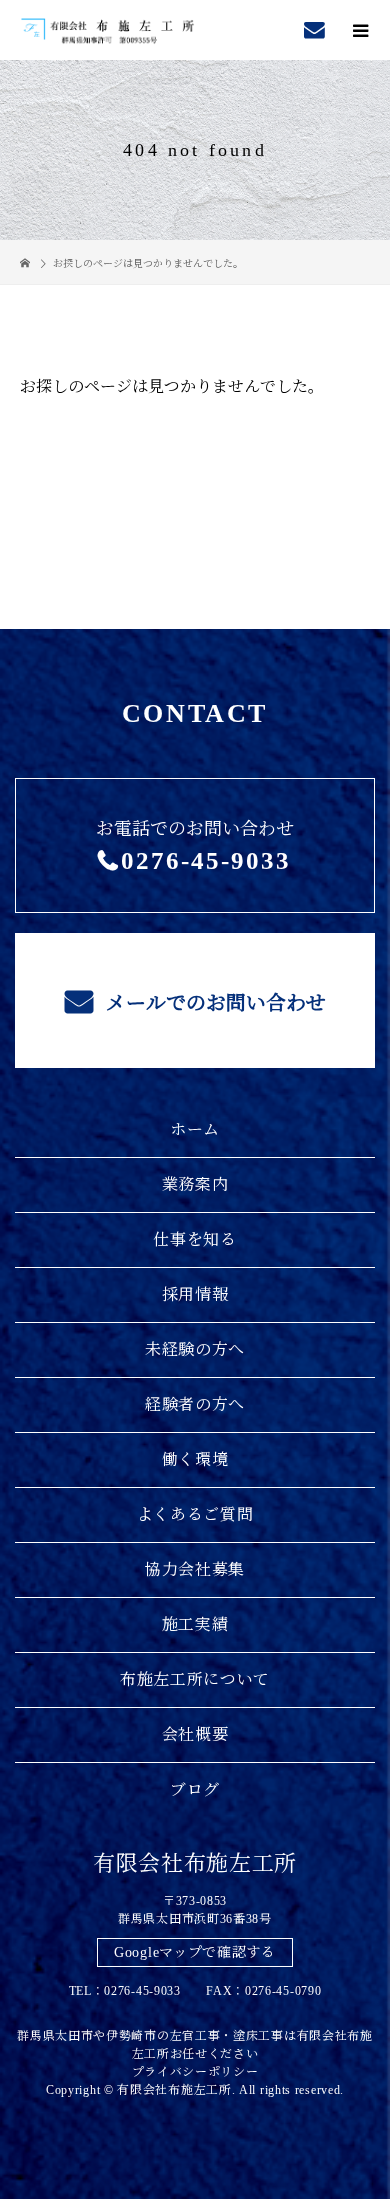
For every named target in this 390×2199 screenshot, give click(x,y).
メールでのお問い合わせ (213, 1003)
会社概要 (195, 1734)
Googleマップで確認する (195, 1952)
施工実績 (195, 1624)
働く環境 (195, 1459)
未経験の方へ (195, 1349)
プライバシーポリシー (195, 2072)
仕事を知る (195, 1239)
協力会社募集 (195, 1569)
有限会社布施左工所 (195, 1863)
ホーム (195, 1129)
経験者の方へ (195, 1404)
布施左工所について (195, 1679)
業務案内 (195, 1184)
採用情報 (195, 1294)
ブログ (195, 1789)
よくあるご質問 (195, 1514)
